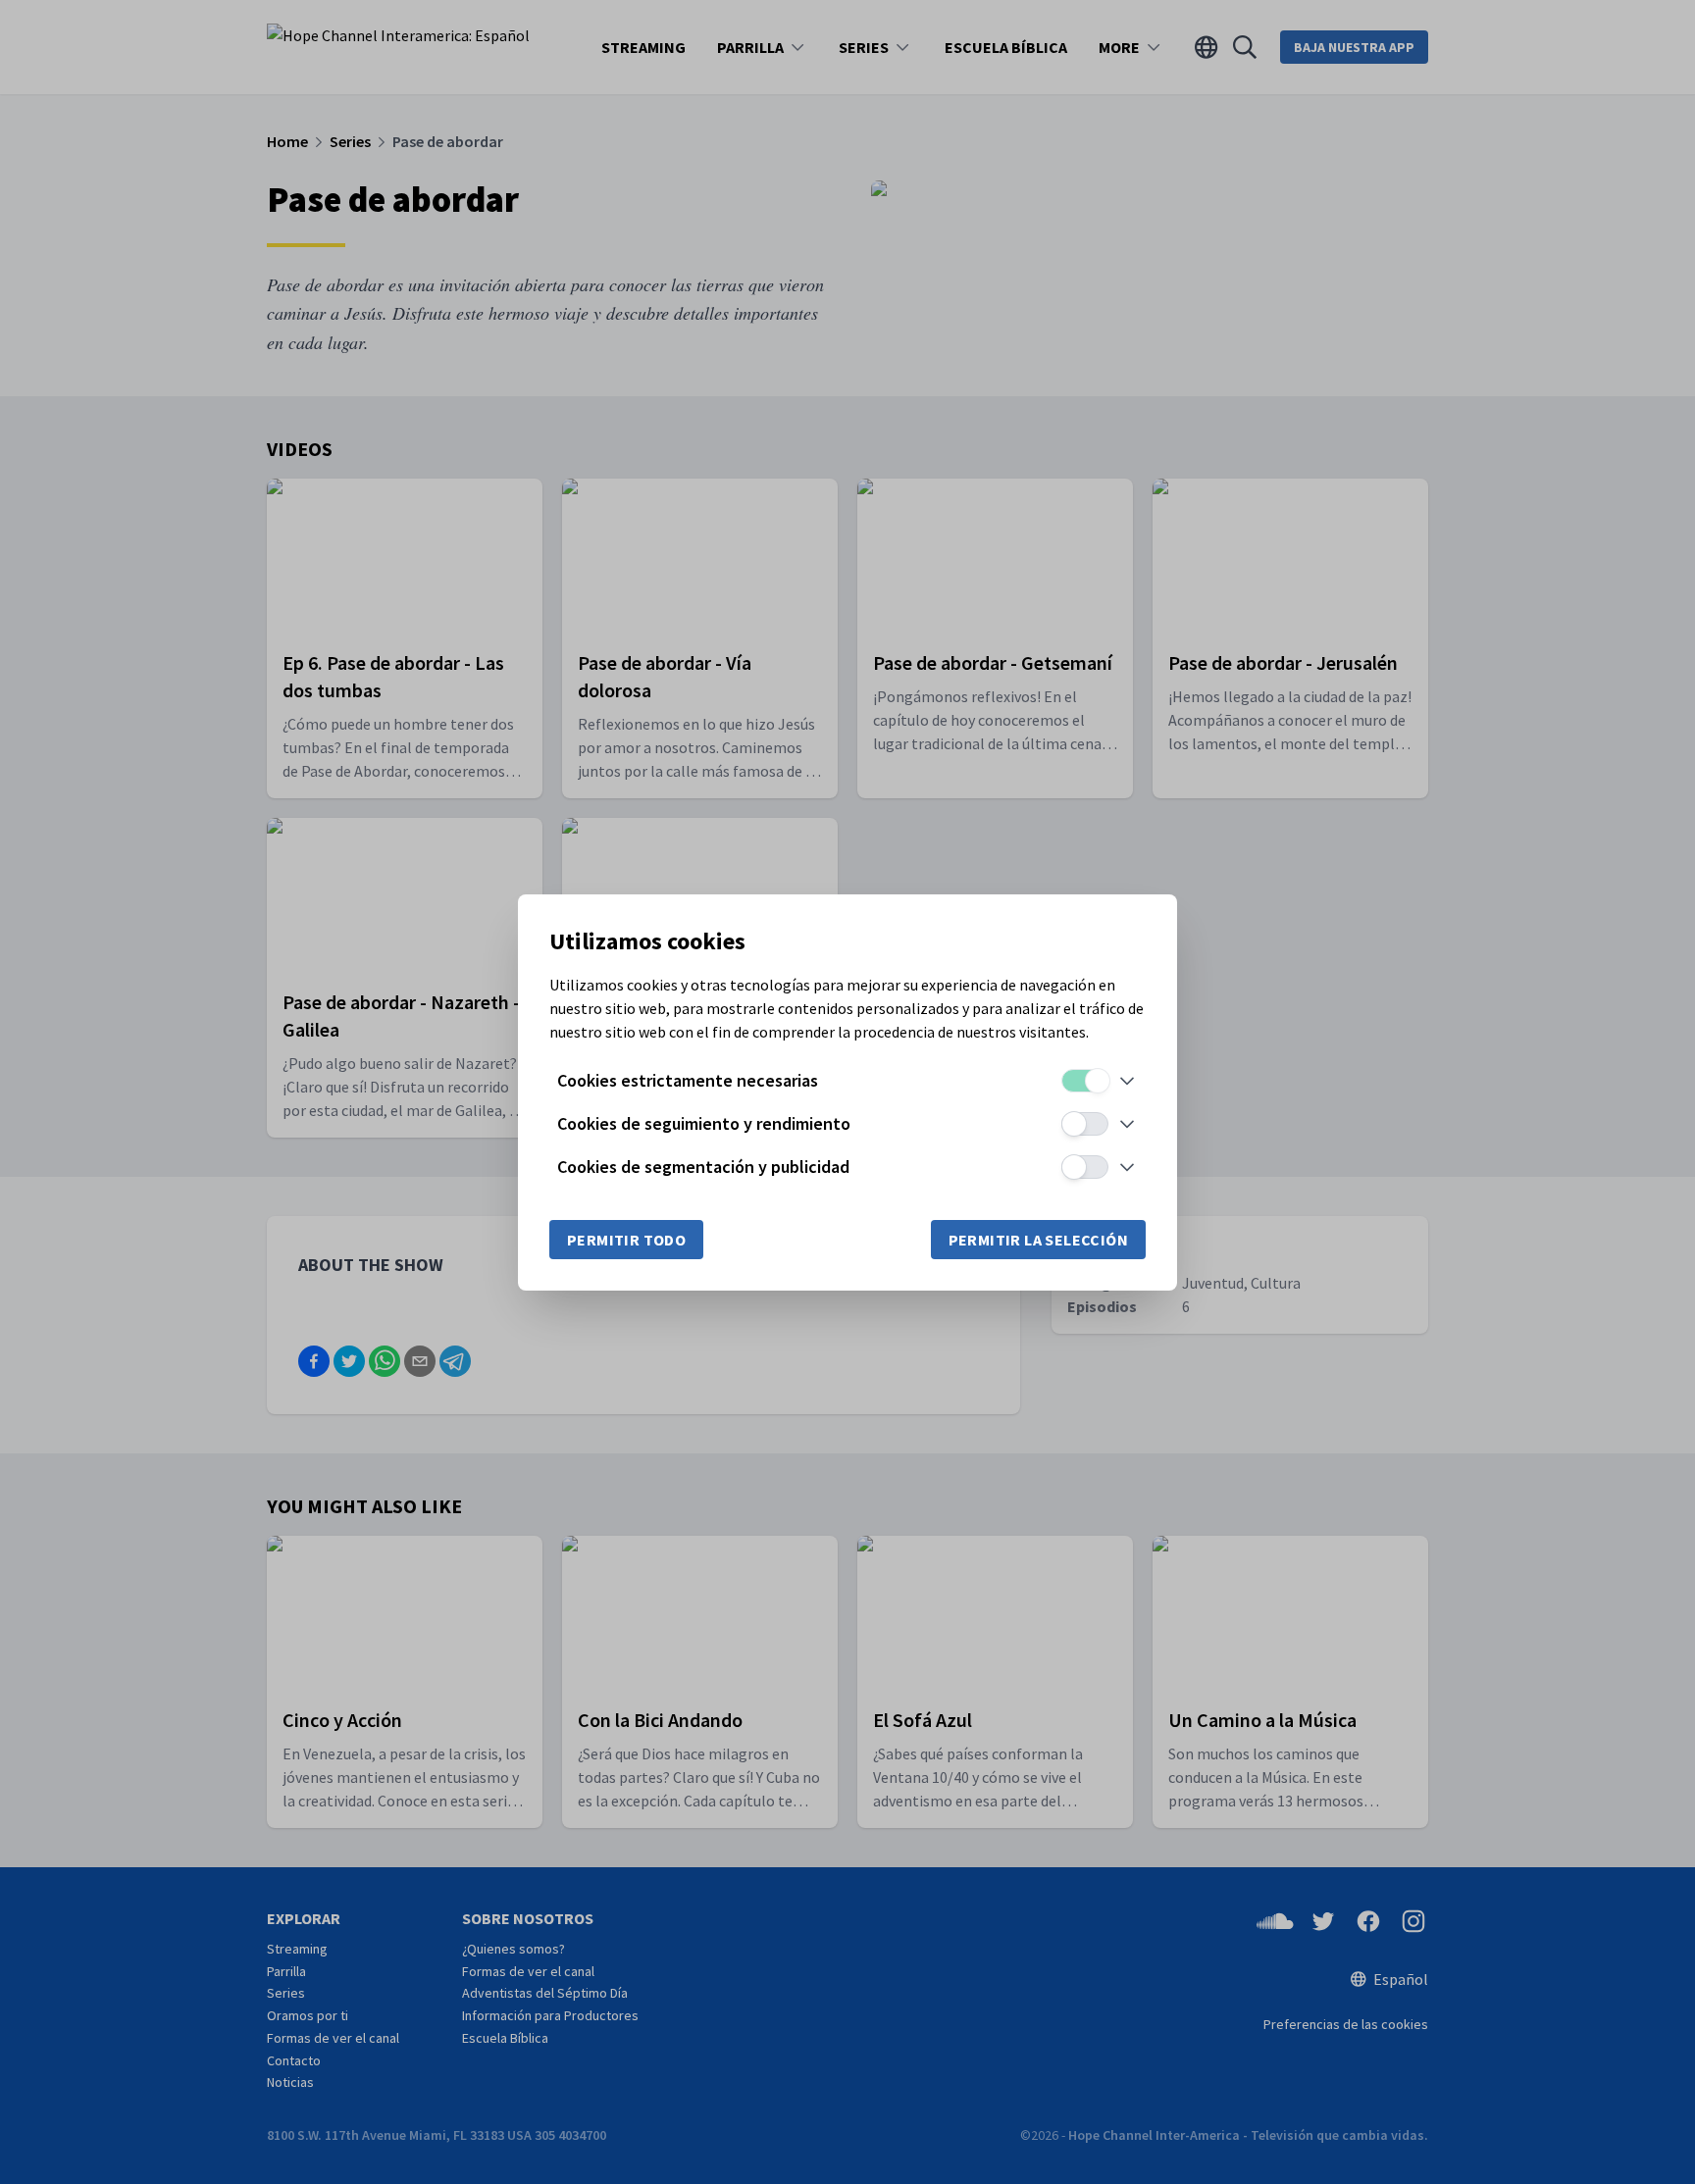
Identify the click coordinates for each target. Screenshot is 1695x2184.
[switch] (1085, 1081)
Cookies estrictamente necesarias (688, 1080)
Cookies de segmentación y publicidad (703, 1167)
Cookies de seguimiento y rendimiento (704, 1123)
